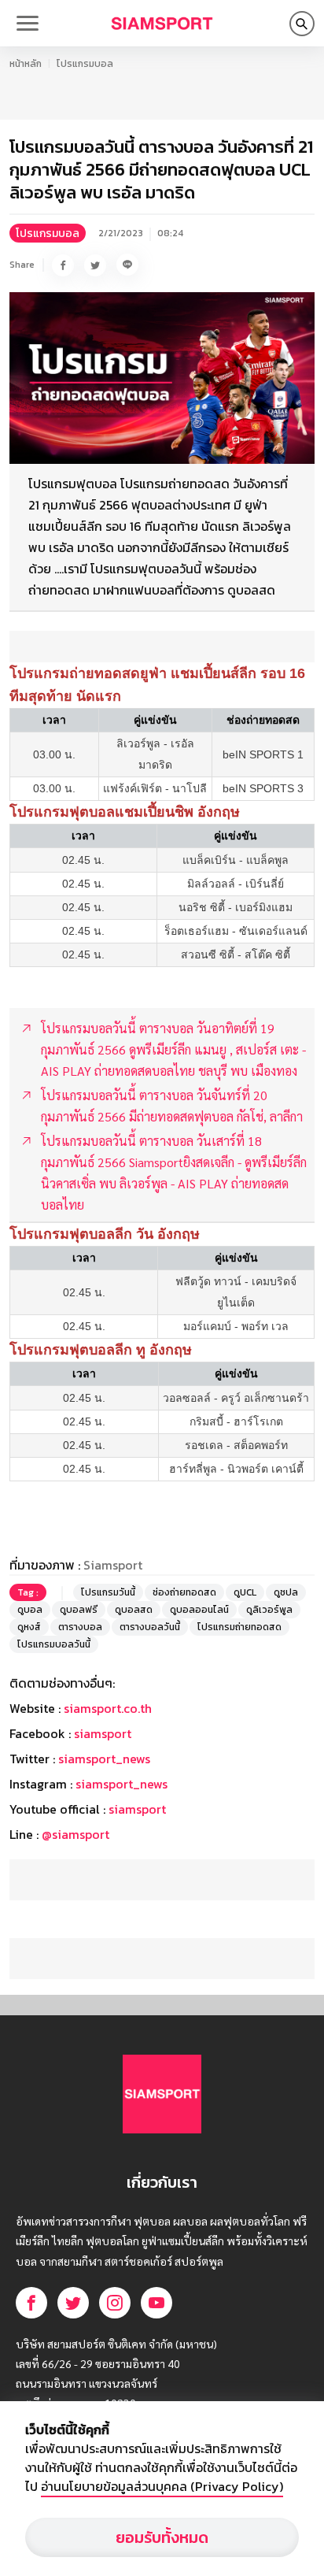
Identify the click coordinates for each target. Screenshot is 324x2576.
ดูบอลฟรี (79, 1610)
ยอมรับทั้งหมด (162, 2537)
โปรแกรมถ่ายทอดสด (239, 1627)
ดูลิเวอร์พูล (269, 1610)
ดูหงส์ (29, 1627)
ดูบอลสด (134, 1610)
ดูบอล (30, 1610)
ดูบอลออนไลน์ (199, 1610)
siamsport (103, 1733)
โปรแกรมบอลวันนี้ (54, 1644)
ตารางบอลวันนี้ (150, 1627)
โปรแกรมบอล (85, 64)
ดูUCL (245, 1592)
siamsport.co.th (108, 1708)
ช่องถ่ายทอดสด (184, 1592)
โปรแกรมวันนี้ (108, 1592)
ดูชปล (286, 1592)
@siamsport (75, 1834)
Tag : (28, 1592)
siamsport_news (104, 1759)
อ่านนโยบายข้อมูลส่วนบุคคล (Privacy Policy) (162, 2486)
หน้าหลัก (26, 64)
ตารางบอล (80, 1627)
